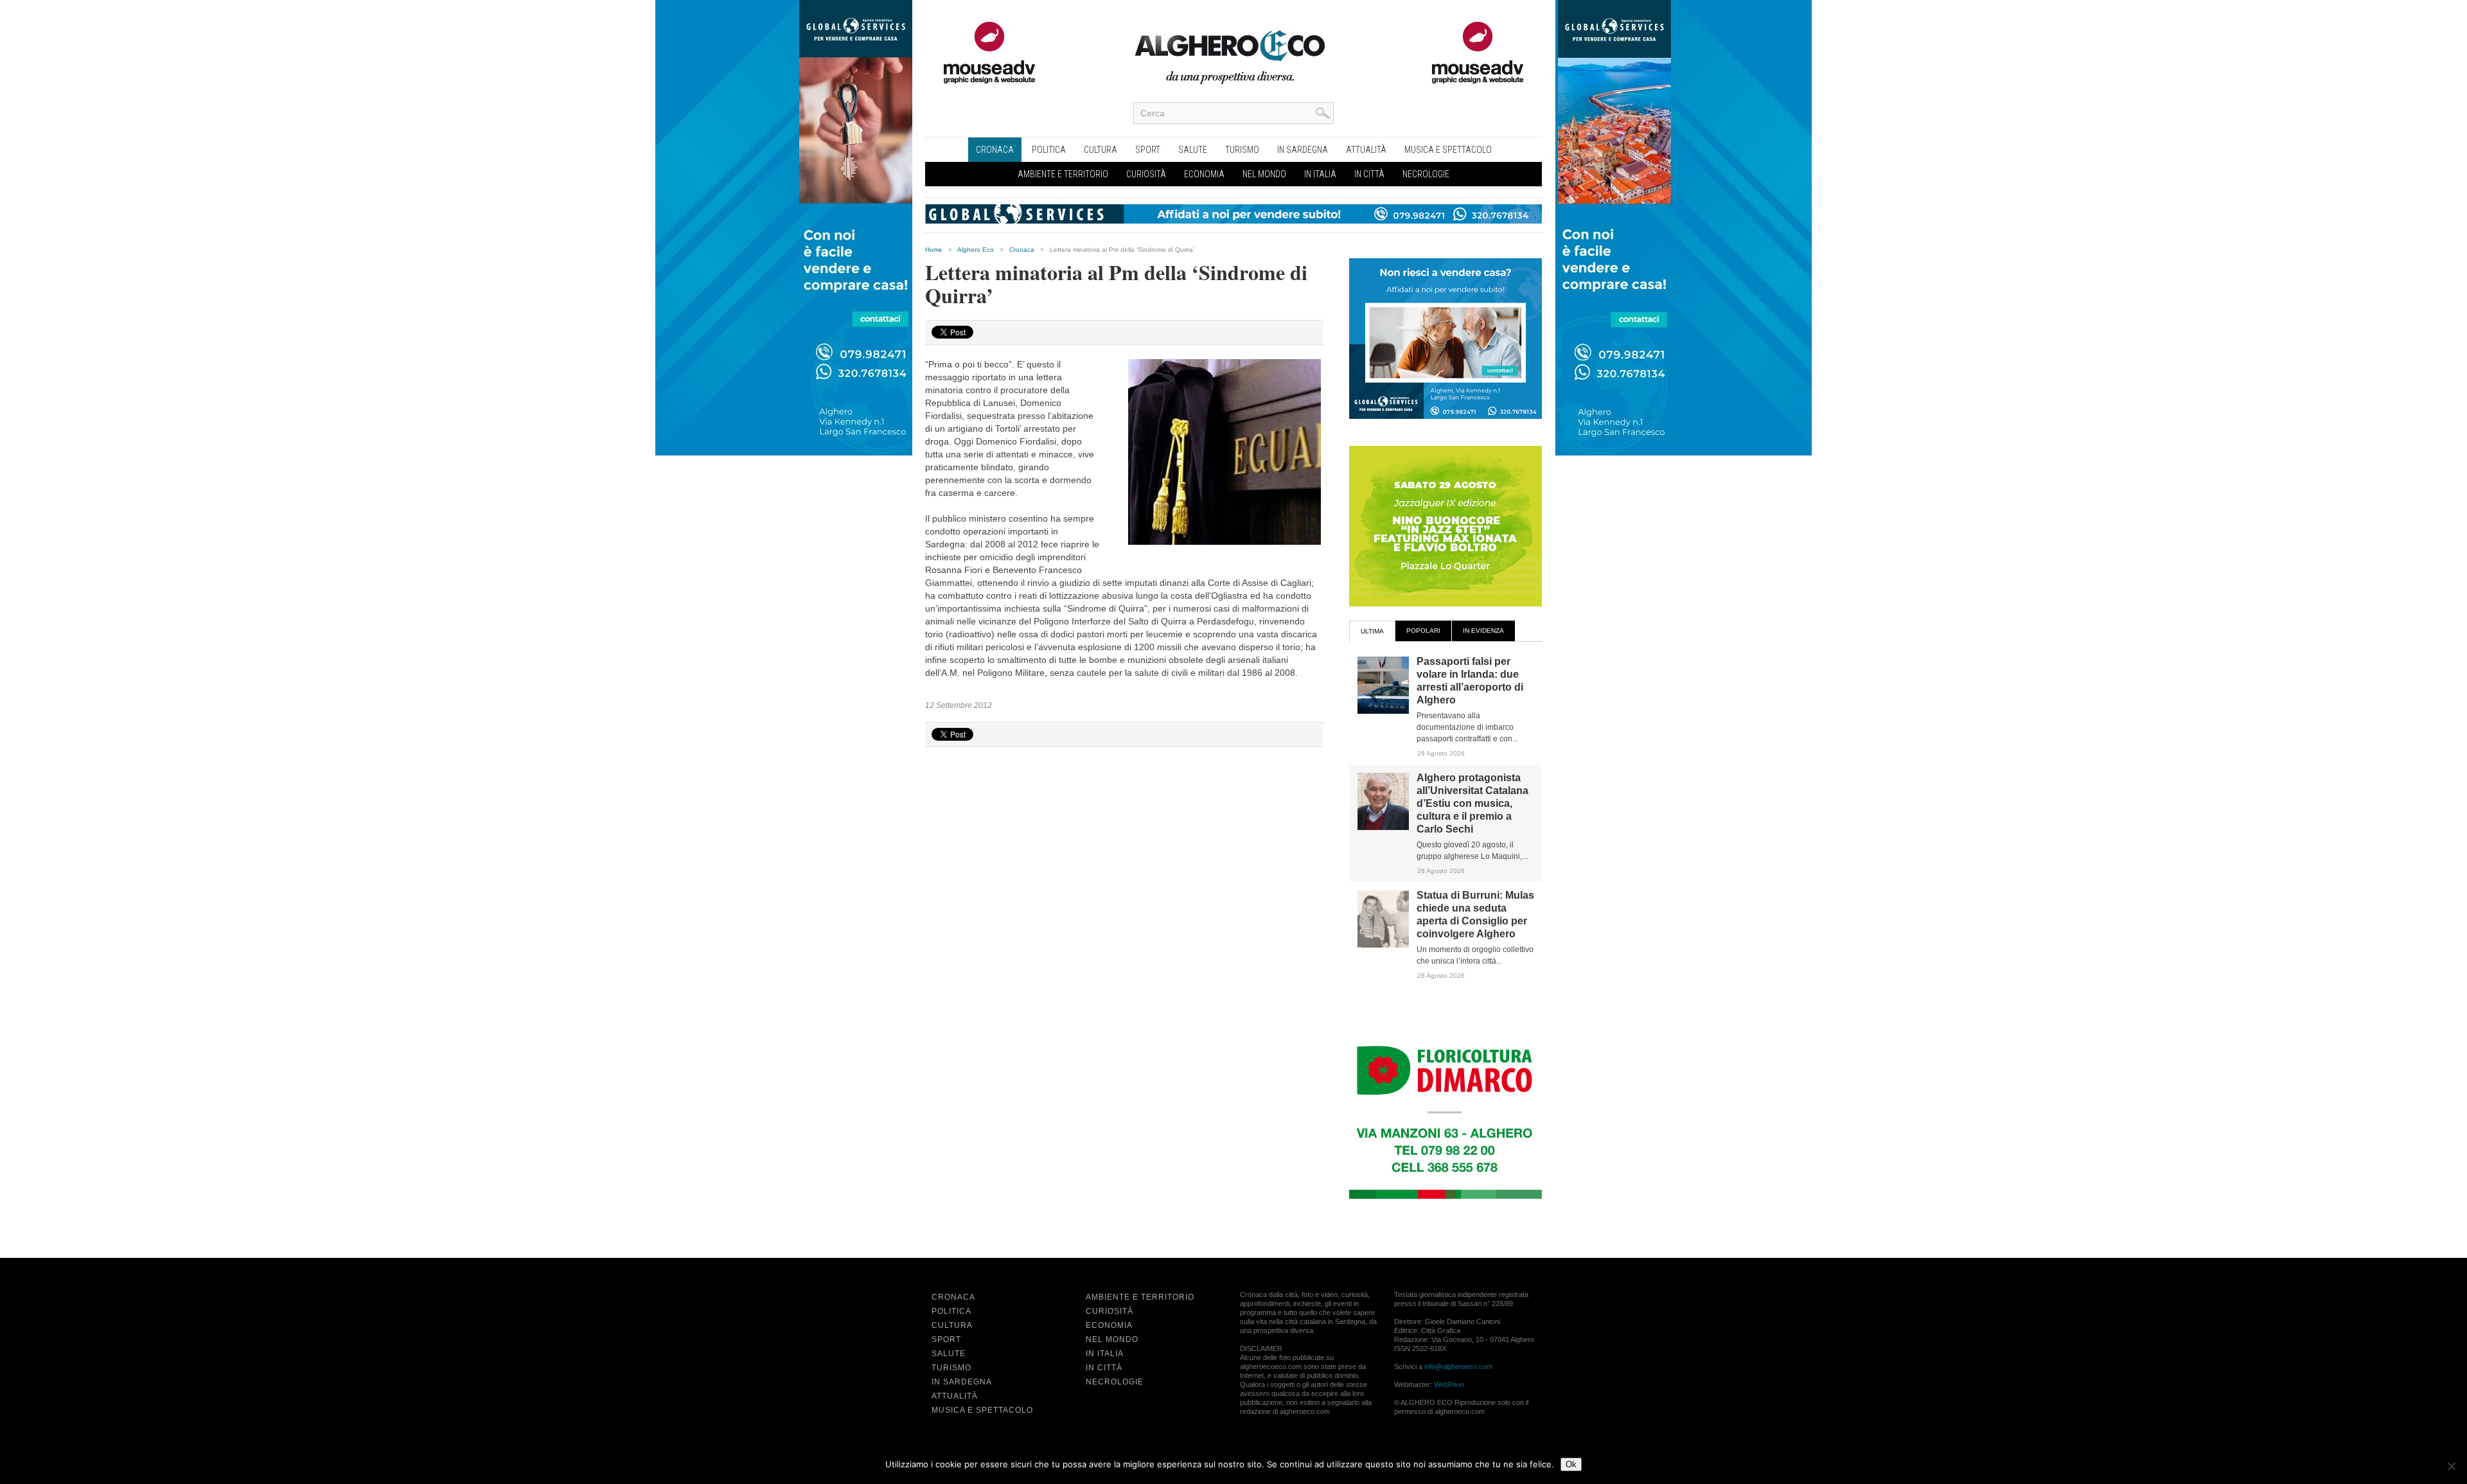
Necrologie (1426, 174)
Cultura (1101, 150)
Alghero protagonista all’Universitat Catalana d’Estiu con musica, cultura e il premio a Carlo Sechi (1472, 803)
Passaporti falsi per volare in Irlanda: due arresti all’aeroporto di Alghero (1470, 681)
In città (1369, 174)
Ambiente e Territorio (1063, 174)
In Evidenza (1483, 631)
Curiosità (1146, 174)
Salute (1193, 150)
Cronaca (995, 150)
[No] (2451, 1466)
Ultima (1372, 631)
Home (934, 250)
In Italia (1320, 174)
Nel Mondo (1264, 174)
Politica (1049, 150)
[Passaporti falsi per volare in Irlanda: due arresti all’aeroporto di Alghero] (1383, 711)
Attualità (1366, 150)
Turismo (1242, 150)
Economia (1204, 174)
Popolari (1423, 631)
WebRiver (1449, 1384)
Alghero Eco (976, 250)
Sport (1148, 150)
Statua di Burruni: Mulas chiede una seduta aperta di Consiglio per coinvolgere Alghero (1475, 914)
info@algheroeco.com (1458, 1366)
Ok (1571, 1464)
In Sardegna (1303, 150)
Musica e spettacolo (1448, 150)
